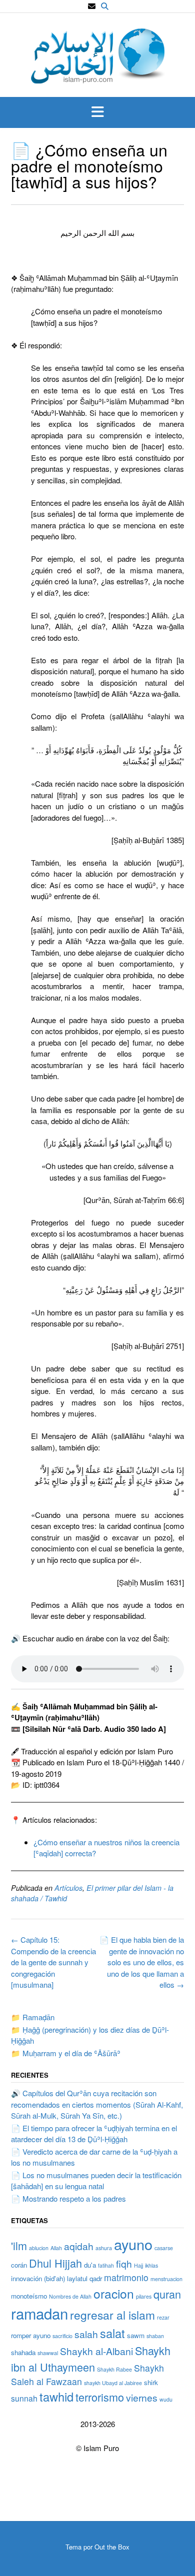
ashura (104, 2248)
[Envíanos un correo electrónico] (92, 6)
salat (112, 2333)
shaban (155, 2336)
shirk (151, 2382)
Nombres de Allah (70, 2296)
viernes (142, 2397)
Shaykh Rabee (114, 2369)
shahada (23, 2352)
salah (86, 2334)
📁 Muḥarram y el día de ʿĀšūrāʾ (66, 2053)
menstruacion (166, 2279)
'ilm (19, 2245)
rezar (163, 2317)
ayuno (133, 2244)
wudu (166, 2399)
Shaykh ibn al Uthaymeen (91, 2358)
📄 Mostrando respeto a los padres (68, 2198)
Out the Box (112, 2547)
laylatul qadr (84, 2278)
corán (19, 2265)
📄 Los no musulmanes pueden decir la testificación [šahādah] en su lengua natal (96, 2181)
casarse (164, 2248)
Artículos (68, 1888)
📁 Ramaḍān (33, 2017)
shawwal (48, 2353)
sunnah (24, 2398)
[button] (97, 112)
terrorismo (100, 2397)
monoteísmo (29, 2296)
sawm (136, 2335)
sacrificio (62, 2336)
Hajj (138, 2265)
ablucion (39, 2248)
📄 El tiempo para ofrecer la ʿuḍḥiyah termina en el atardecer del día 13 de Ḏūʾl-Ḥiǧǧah (94, 2134)
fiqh (124, 2263)
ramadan (39, 2313)
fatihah (106, 2265)
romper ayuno (31, 2335)
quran (167, 2294)
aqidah (79, 2246)
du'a (90, 2265)
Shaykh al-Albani (96, 2351)
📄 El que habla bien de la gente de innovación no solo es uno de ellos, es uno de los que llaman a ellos (142, 1962)
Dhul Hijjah (55, 2263)
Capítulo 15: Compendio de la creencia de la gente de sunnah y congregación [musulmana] (53, 1962)
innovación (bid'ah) (38, 2278)
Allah (56, 2248)
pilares (144, 2296)
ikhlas (151, 2265)
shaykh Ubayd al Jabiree (113, 2383)
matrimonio (126, 2277)
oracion (114, 2293)
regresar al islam (112, 2315)
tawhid (56, 2397)
